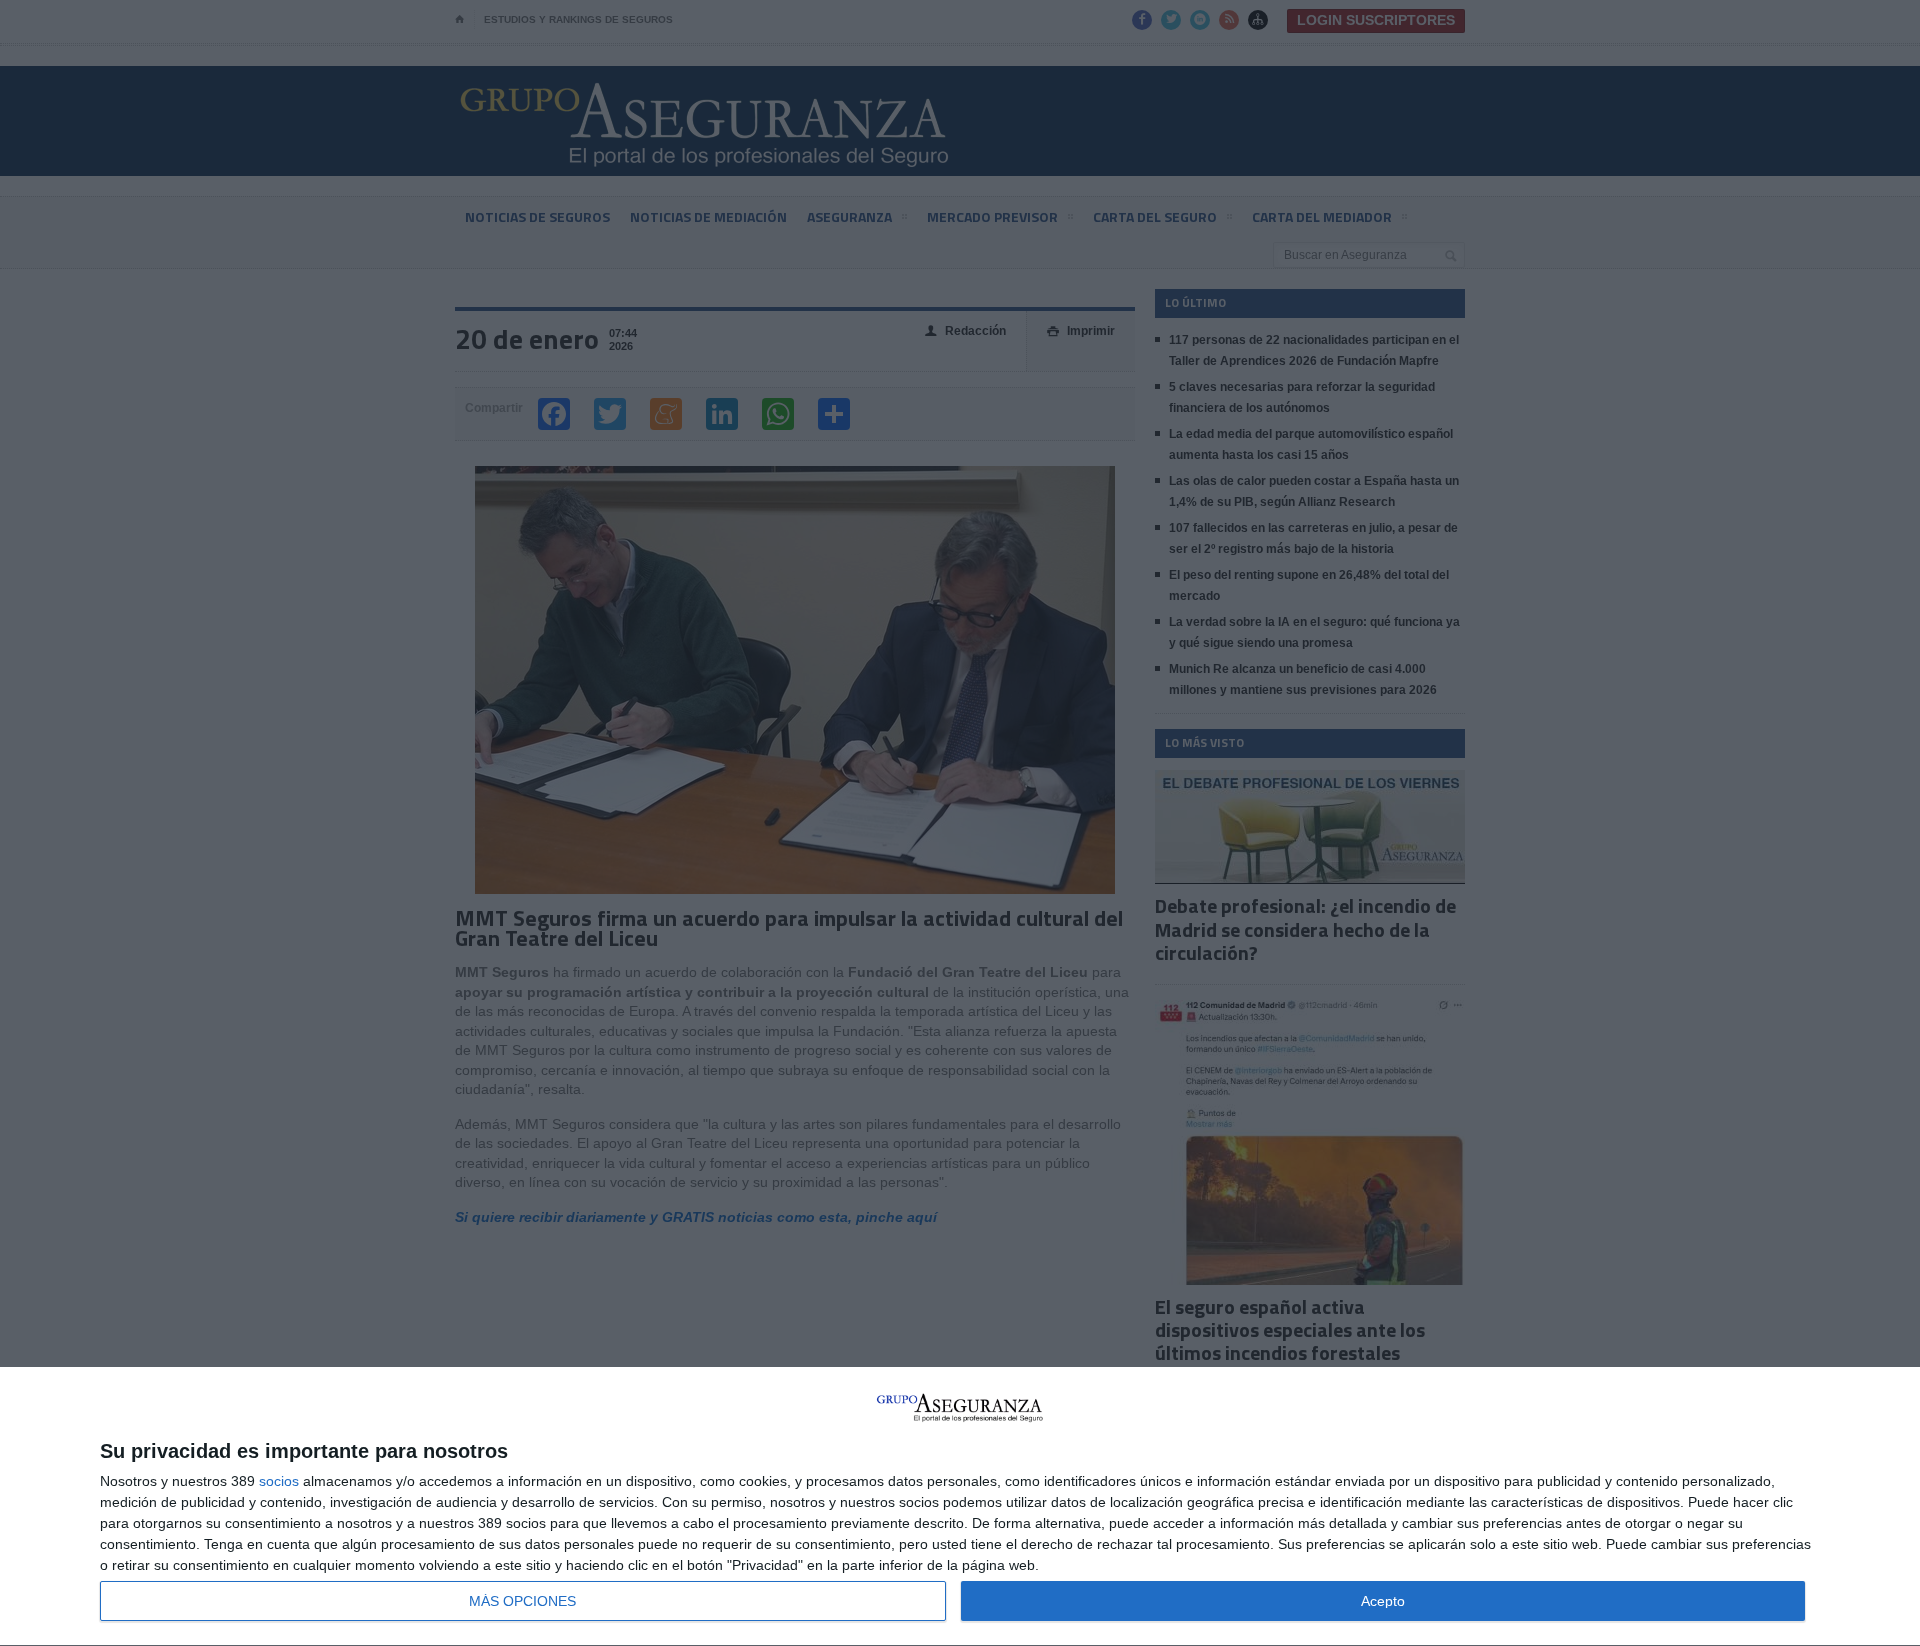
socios (279, 1481)
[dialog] (960, 1507)
